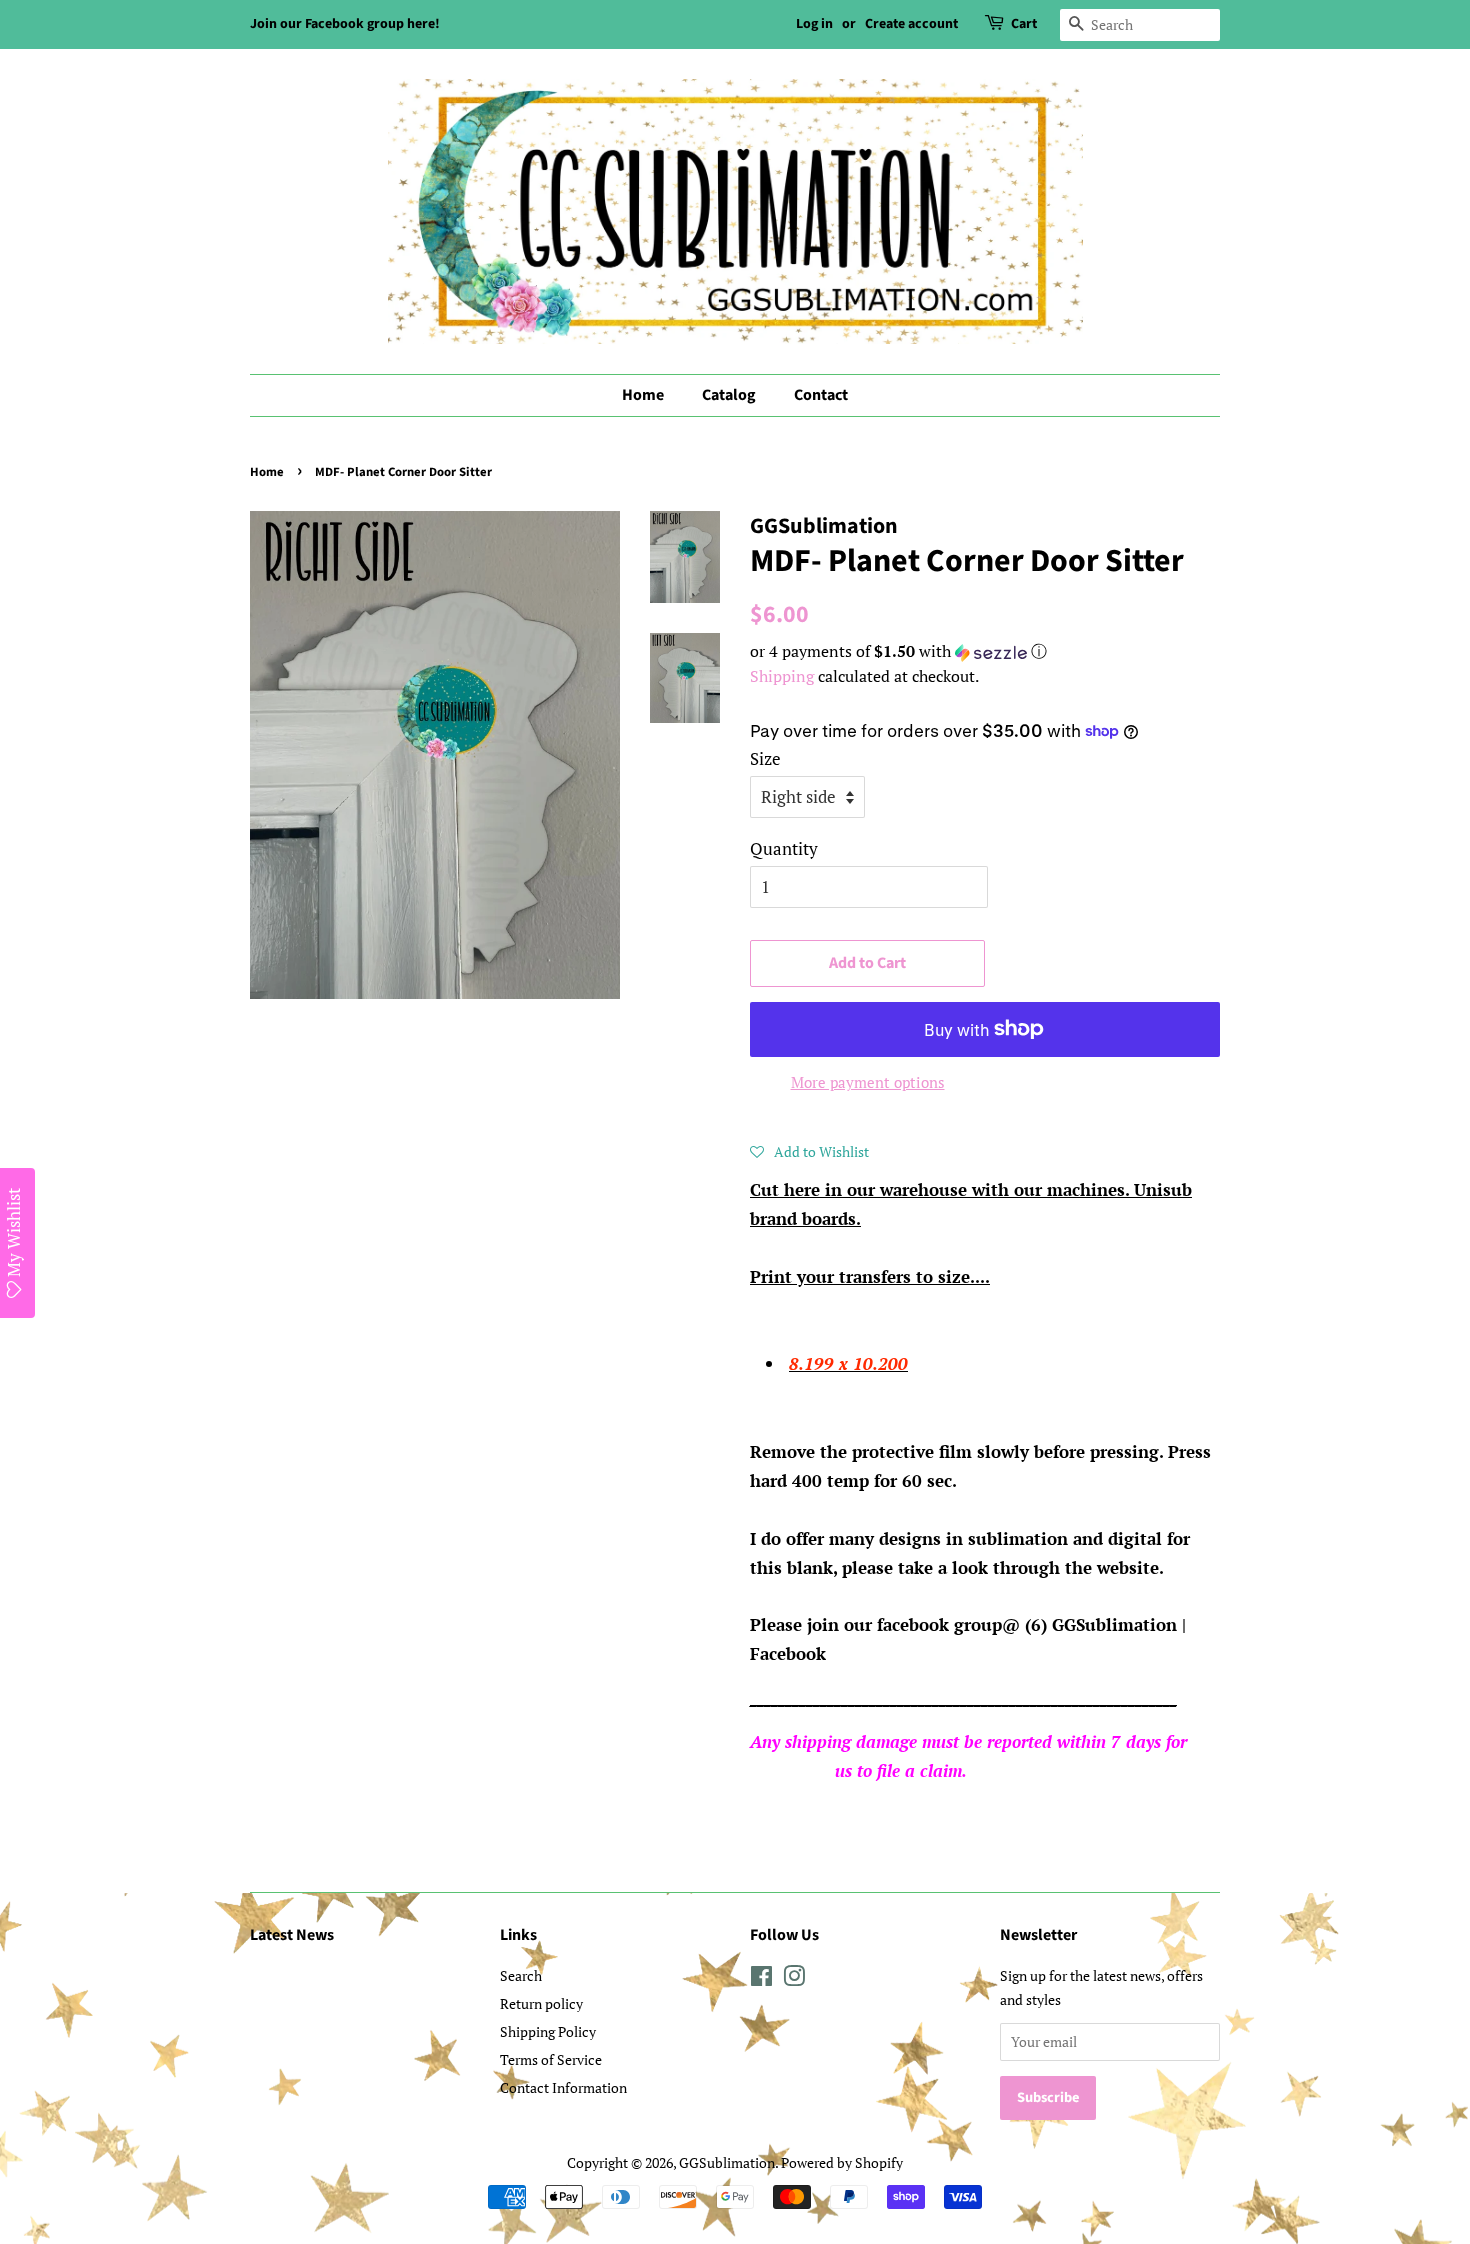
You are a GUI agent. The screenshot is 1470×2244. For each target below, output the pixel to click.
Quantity (784, 848)
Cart (1024, 24)
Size (765, 758)
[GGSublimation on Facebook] (761, 1979)
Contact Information (563, 2087)
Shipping (782, 676)
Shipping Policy (548, 2031)
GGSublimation (727, 2162)
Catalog (729, 395)
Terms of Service (551, 2059)
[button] (985, 651)
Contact (821, 395)
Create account (911, 24)
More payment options (868, 1082)
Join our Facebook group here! (345, 24)
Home (643, 395)
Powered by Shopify (842, 2162)
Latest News (292, 1935)
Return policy (541, 2003)
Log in (814, 24)
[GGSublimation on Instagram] (794, 1979)
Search (521, 1975)
